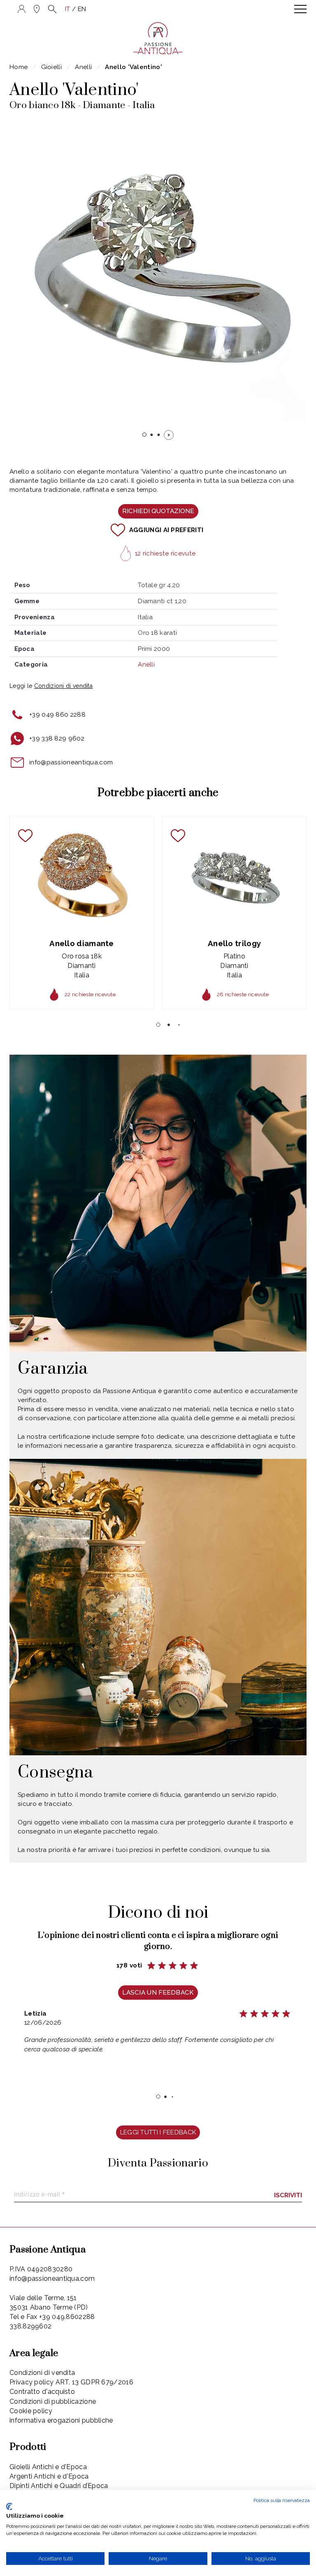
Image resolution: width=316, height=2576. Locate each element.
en (82, 9)
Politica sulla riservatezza (282, 2500)
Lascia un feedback (158, 1992)
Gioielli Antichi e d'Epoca (48, 2467)
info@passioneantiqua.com (71, 762)
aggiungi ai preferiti (166, 530)
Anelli (83, 67)
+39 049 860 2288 (57, 715)
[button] (52, 9)
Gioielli (51, 67)
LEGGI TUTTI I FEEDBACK (158, 2132)
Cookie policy (31, 2411)
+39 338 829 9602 (57, 738)
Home (19, 67)
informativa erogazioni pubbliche (61, 2420)
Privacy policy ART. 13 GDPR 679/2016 (71, 2382)
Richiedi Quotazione (158, 511)
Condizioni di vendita (42, 2373)
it (68, 9)
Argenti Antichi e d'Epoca (49, 2476)
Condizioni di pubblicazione (53, 2401)
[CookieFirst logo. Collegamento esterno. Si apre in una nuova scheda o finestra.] (9, 2507)
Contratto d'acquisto (42, 2392)
